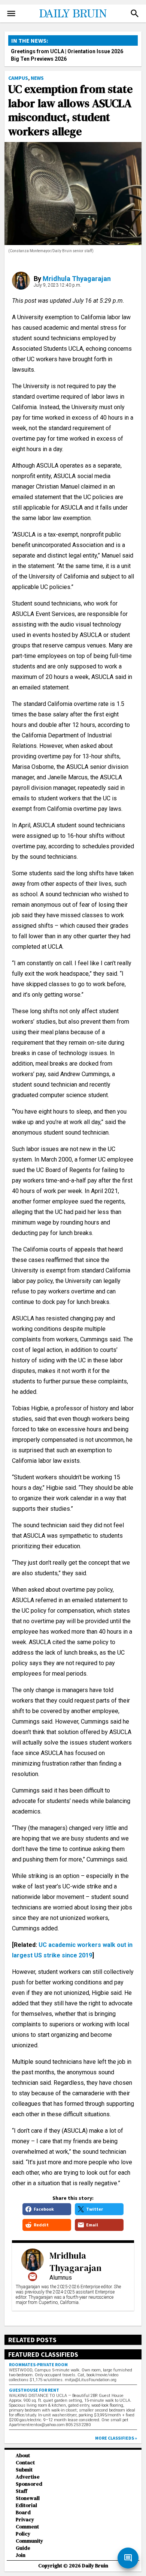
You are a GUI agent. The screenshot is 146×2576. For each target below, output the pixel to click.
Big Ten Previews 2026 (39, 59)
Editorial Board (26, 2509)
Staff (22, 2491)
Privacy (25, 2520)
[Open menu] (11, 13)
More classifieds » (116, 2438)
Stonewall (28, 2498)
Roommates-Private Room (38, 2364)
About (23, 2456)
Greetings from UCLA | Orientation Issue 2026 (67, 51)
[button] (135, 13)
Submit (24, 2470)
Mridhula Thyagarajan (77, 279)
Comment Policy (27, 2530)
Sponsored (29, 2484)
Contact (25, 2463)
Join (21, 2555)
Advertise (28, 2477)
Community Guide (29, 2545)
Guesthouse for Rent (34, 2390)
